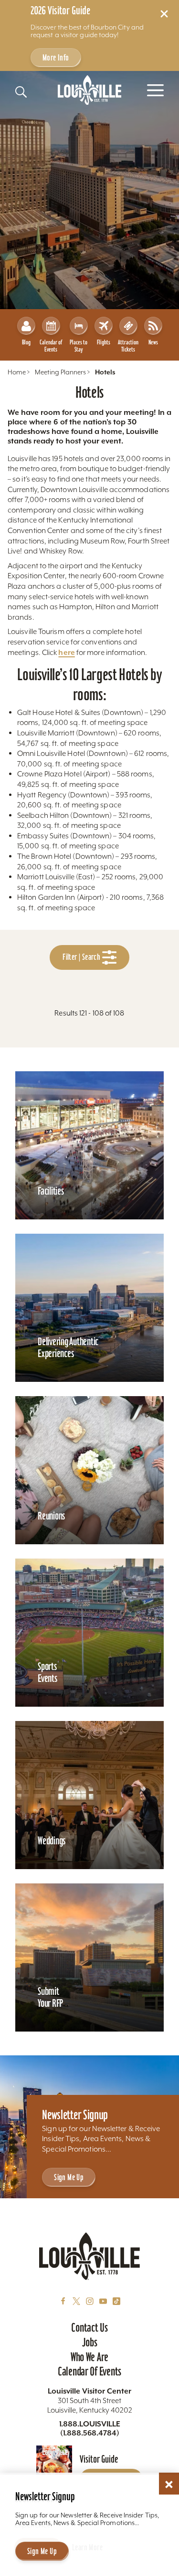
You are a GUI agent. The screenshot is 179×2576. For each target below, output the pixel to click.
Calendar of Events (51, 346)
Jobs (90, 2342)
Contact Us (89, 2327)
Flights (104, 342)
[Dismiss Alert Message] (164, 14)
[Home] (90, 90)
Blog (26, 342)
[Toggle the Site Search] (21, 92)
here (66, 652)
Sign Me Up (69, 2177)
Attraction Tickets (128, 346)
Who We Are (89, 2357)
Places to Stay (79, 346)
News (153, 342)
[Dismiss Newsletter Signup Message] (169, 2485)
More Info (56, 57)
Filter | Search (82, 957)
